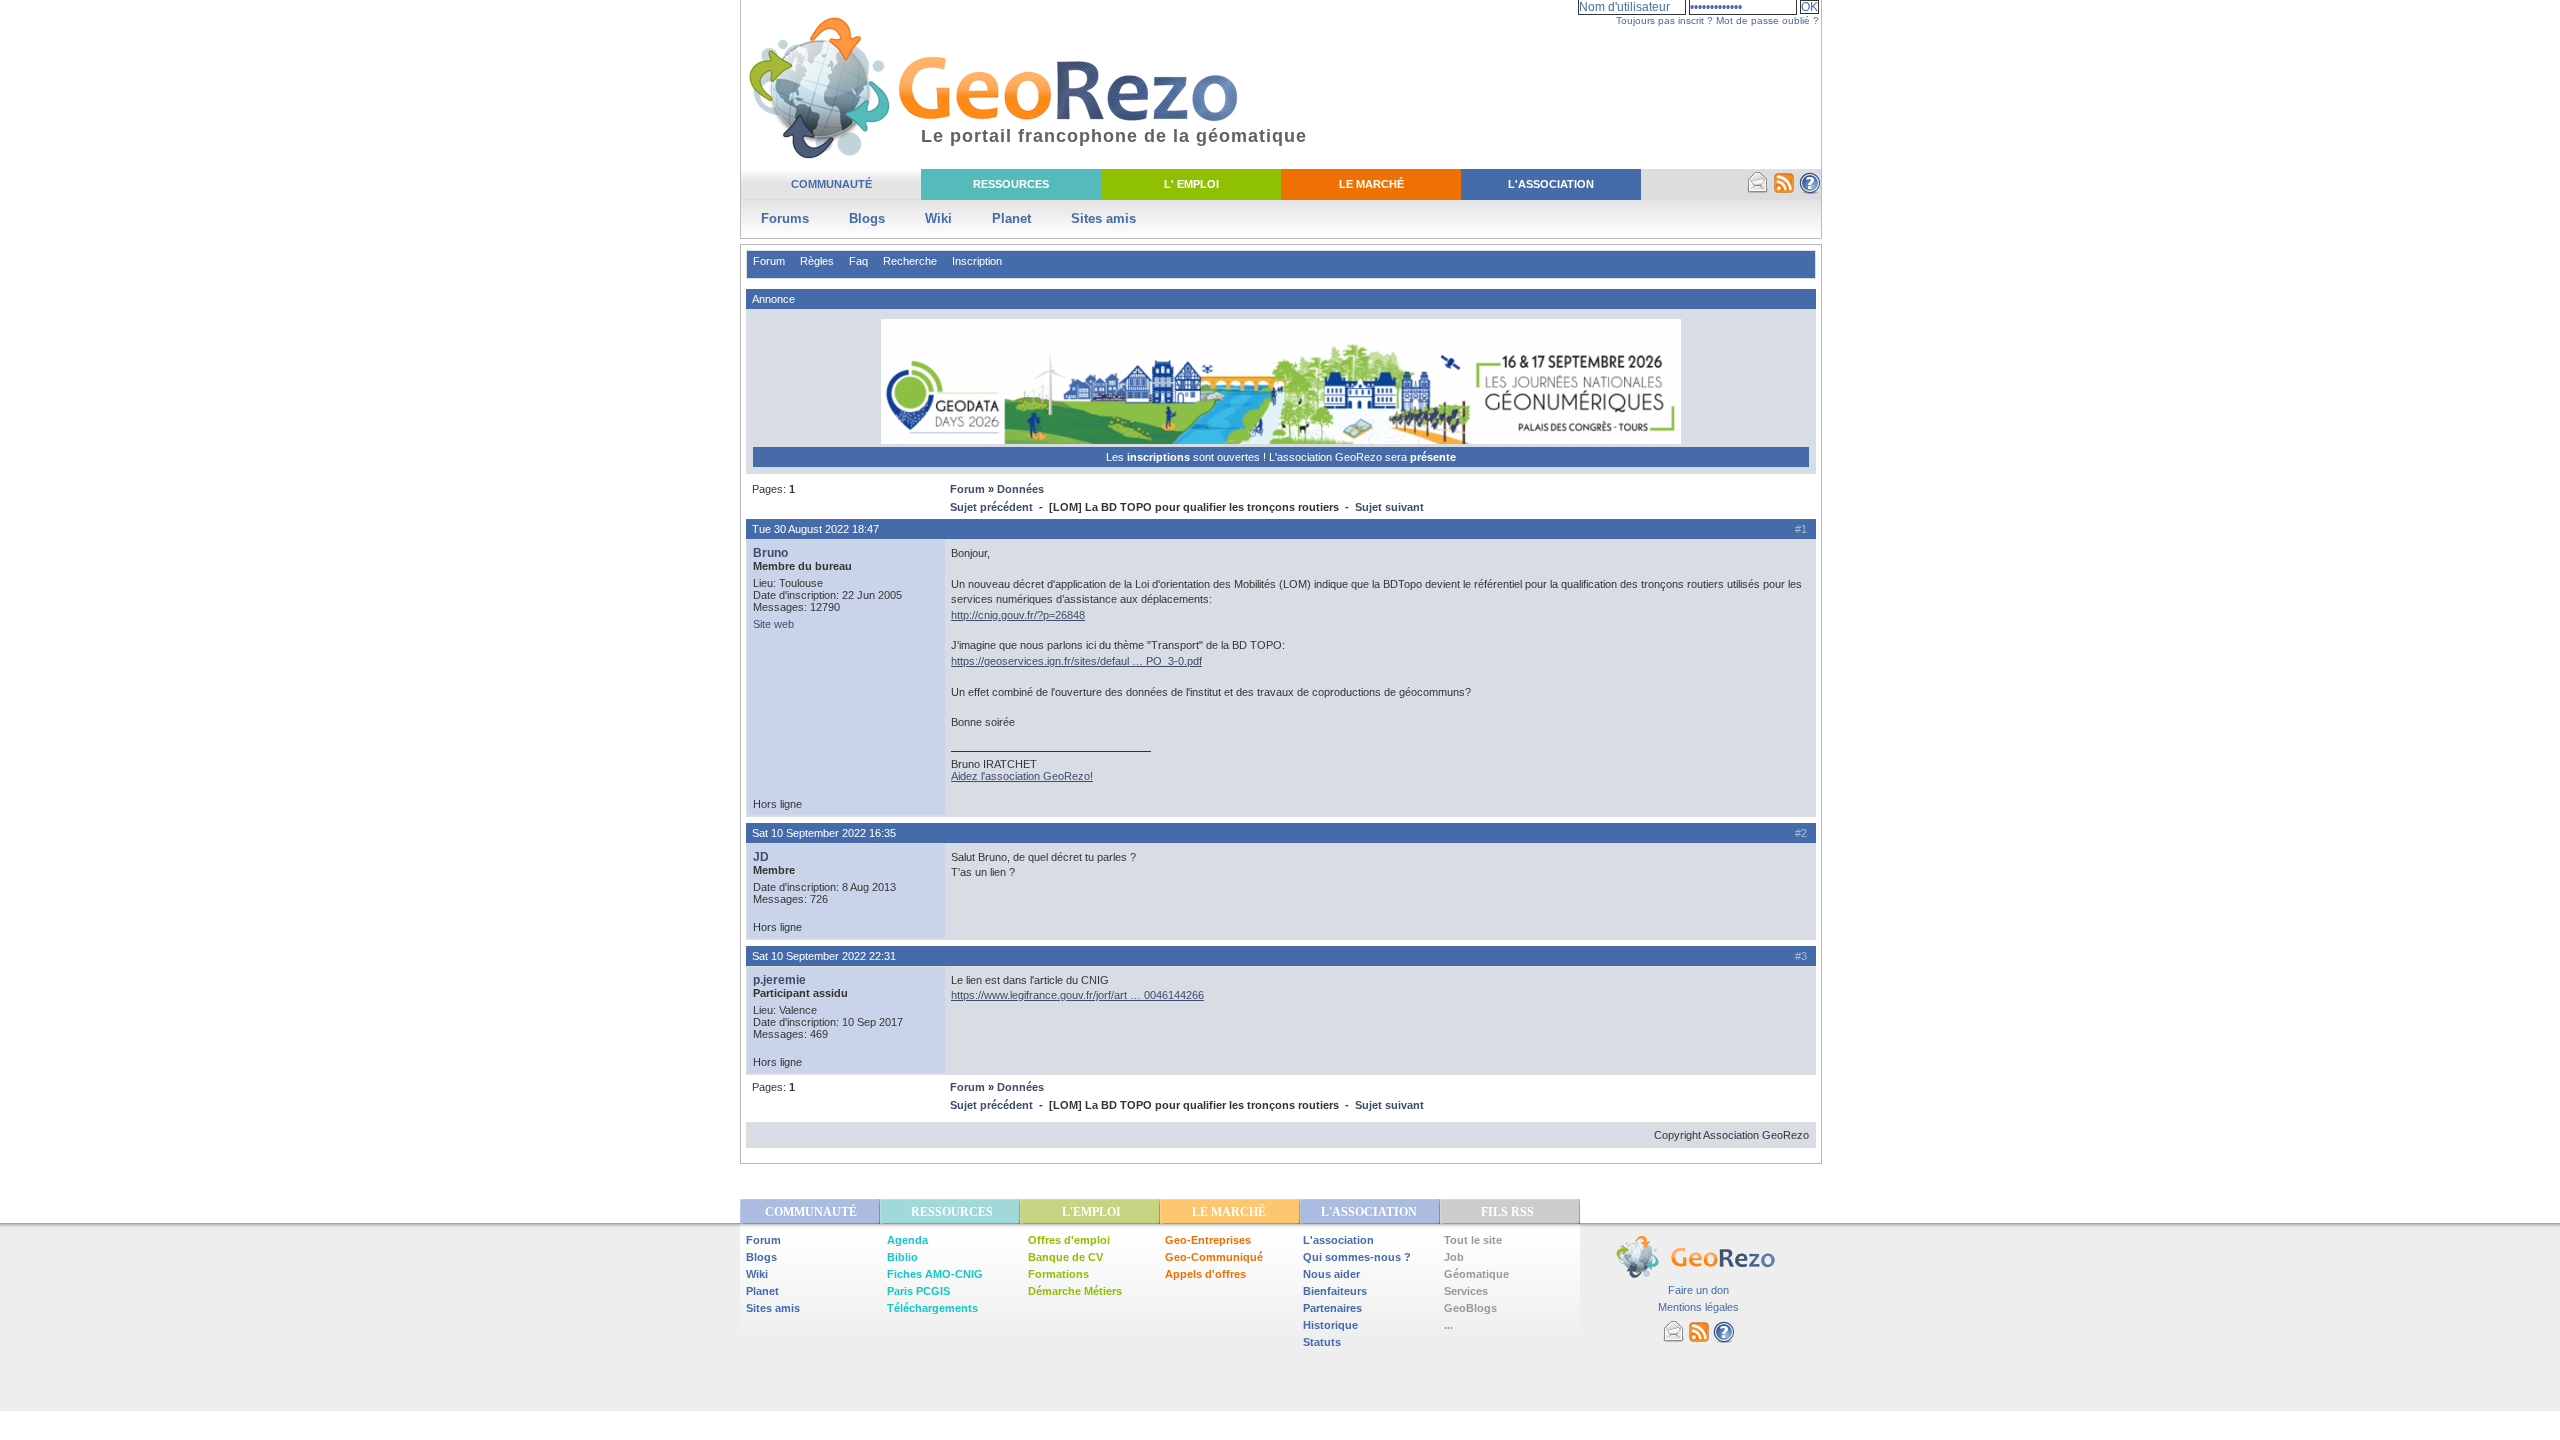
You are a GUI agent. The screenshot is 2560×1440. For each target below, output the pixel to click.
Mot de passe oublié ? (1767, 20)
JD (761, 857)
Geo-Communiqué (1214, 1257)
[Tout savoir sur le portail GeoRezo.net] (1810, 190)
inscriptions (1160, 457)
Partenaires (1332, 1308)
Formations (1058, 1274)
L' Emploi (1191, 184)
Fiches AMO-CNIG (935, 1274)
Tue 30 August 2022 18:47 (815, 529)
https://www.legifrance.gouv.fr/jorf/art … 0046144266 (1077, 995)
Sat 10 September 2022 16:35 (824, 833)
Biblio (902, 1257)
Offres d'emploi (1069, 1240)
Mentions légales (1698, 1307)
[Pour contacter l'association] (1758, 190)
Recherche (910, 261)
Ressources (1011, 184)
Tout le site (1473, 1240)
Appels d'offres (1205, 1274)
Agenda (907, 1240)
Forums (785, 218)
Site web (773, 624)
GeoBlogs (1470, 1308)
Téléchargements (932, 1308)
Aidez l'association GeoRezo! (1022, 776)
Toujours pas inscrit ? (1664, 20)
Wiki (938, 218)
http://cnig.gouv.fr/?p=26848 (1018, 615)
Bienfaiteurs (1335, 1291)
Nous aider (1331, 1274)
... (1448, 1325)
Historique (1330, 1325)
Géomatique (1476, 1274)
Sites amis (1103, 218)
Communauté (831, 184)
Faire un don (1698, 1290)
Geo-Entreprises (1208, 1240)
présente (1433, 457)
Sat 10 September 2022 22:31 (824, 956)
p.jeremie (779, 980)
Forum (769, 261)
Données (1020, 489)
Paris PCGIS (918, 1291)
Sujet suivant (1389, 507)
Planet (1011, 218)
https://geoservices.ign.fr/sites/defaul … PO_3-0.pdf (1076, 661)
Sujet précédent (991, 507)
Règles (817, 261)
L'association (1338, 1240)
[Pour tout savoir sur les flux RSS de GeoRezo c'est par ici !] (1784, 190)
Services (1466, 1291)
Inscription (977, 261)
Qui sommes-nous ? (1357, 1257)
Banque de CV (1065, 1257)
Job (1454, 1257)
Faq (858, 261)
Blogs (867, 218)
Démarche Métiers (1075, 1291)
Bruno (770, 553)
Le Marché (1371, 184)
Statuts (1322, 1342)
